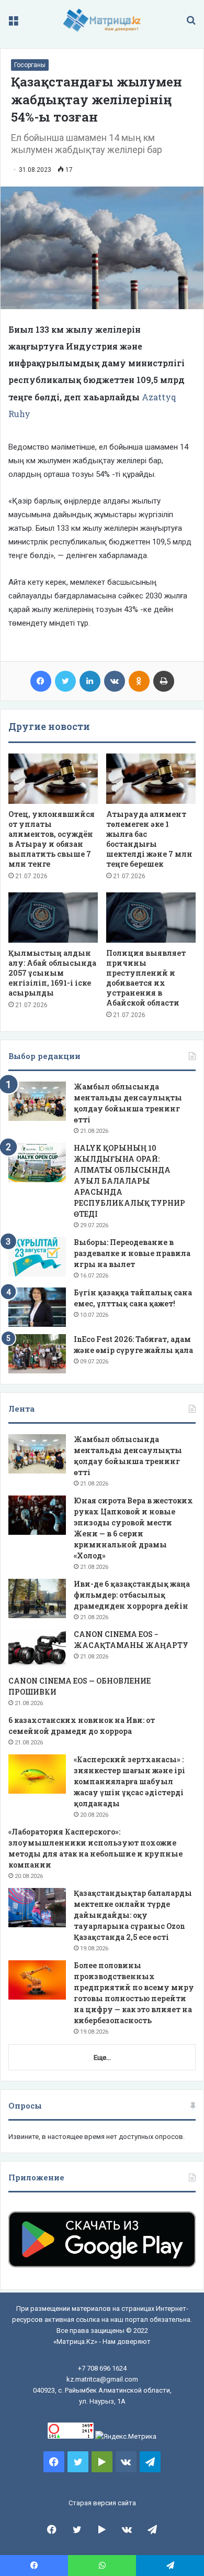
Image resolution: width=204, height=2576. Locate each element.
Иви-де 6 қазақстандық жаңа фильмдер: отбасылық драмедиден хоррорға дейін (132, 1595)
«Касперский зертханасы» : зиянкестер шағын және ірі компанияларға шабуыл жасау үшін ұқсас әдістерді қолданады (129, 1781)
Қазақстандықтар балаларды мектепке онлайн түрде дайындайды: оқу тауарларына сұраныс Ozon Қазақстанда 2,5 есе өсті (133, 1915)
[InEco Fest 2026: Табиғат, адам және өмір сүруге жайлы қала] (37, 1354)
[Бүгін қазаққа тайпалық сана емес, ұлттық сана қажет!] (37, 1307)
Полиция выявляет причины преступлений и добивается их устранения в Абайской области (146, 978)
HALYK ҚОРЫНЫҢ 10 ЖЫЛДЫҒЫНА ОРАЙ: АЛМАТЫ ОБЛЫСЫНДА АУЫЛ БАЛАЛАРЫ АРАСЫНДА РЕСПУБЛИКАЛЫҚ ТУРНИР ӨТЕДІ (129, 1181)
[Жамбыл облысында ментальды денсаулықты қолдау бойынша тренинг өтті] (37, 1101)
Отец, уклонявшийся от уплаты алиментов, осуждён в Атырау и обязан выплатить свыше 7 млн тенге (52, 839)
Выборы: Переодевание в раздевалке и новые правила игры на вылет (132, 1253)
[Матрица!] (102, 20)
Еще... (102, 2057)
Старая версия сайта (102, 2503)
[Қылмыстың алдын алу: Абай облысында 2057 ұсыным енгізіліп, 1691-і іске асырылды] (53, 918)
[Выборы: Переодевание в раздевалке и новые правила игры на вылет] (37, 1257)
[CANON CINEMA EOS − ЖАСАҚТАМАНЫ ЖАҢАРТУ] (37, 1649)
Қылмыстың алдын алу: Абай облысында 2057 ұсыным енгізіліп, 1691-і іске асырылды (52, 973)
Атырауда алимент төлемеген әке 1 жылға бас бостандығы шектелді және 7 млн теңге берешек (149, 839)
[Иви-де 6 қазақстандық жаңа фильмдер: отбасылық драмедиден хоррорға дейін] (37, 1598)
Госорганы (30, 65)
